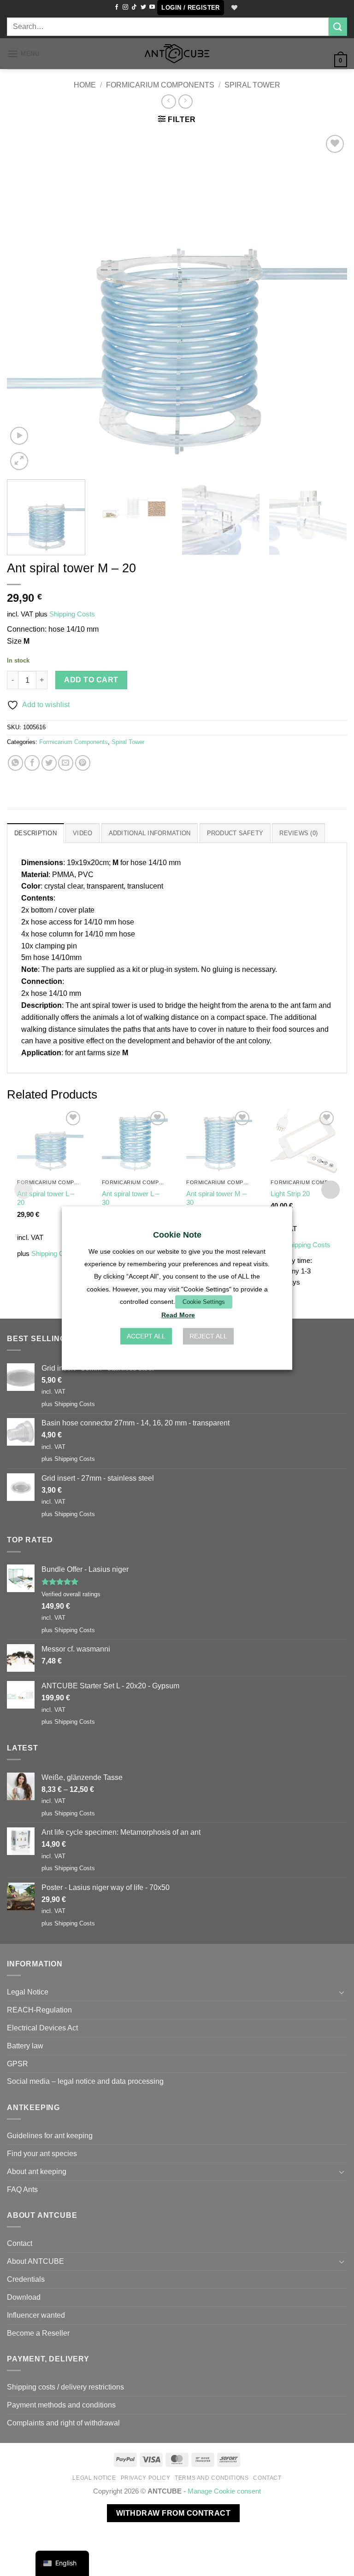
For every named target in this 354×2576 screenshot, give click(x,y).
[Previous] (25, 302)
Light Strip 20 (290, 1194)
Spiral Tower (252, 85)
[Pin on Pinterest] (83, 763)
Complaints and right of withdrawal (63, 2423)
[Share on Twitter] (49, 763)
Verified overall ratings (71, 1594)
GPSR (18, 2064)
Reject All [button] (208, 1336)
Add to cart (91, 680)
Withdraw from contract (173, 2513)
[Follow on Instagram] (125, 7)
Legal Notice (28, 1992)
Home (85, 85)
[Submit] (338, 26)
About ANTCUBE (35, 2261)
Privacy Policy (146, 2478)
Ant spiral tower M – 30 (216, 1198)
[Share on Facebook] (32, 763)
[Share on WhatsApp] (15, 763)
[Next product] (168, 102)
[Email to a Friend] (66, 763)
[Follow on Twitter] (143, 7)
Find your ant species (42, 2153)
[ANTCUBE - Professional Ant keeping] (177, 54)
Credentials (26, 2279)
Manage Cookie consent (224, 2491)
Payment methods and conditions (61, 2405)
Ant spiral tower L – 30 (130, 1198)
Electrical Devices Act (42, 2028)
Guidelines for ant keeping (50, 2135)
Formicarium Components (160, 85)
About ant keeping (37, 2171)
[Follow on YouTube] (152, 7)
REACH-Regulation (39, 2010)
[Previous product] (186, 102)
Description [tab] (35, 833)
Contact (20, 2243)
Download (24, 2297)
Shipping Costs (72, 614)
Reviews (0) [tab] (298, 833)
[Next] (329, 302)
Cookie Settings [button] (204, 1302)
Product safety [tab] (235, 833)
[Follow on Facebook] (117, 7)
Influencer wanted (36, 2315)
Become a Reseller (38, 2333)
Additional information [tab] (150, 833)
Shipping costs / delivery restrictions (65, 2387)
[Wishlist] (233, 8)
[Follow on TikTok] (134, 7)
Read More (178, 1315)
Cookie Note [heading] (177, 1235)
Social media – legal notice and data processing (85, 2081)
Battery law (25, 2046)
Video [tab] (83, 833)
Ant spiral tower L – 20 (46, 1198)
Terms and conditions (212, 2478)
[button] (190, 8)
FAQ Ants (22, 2189)
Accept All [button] (146, 1336)
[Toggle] (342, 1992)
